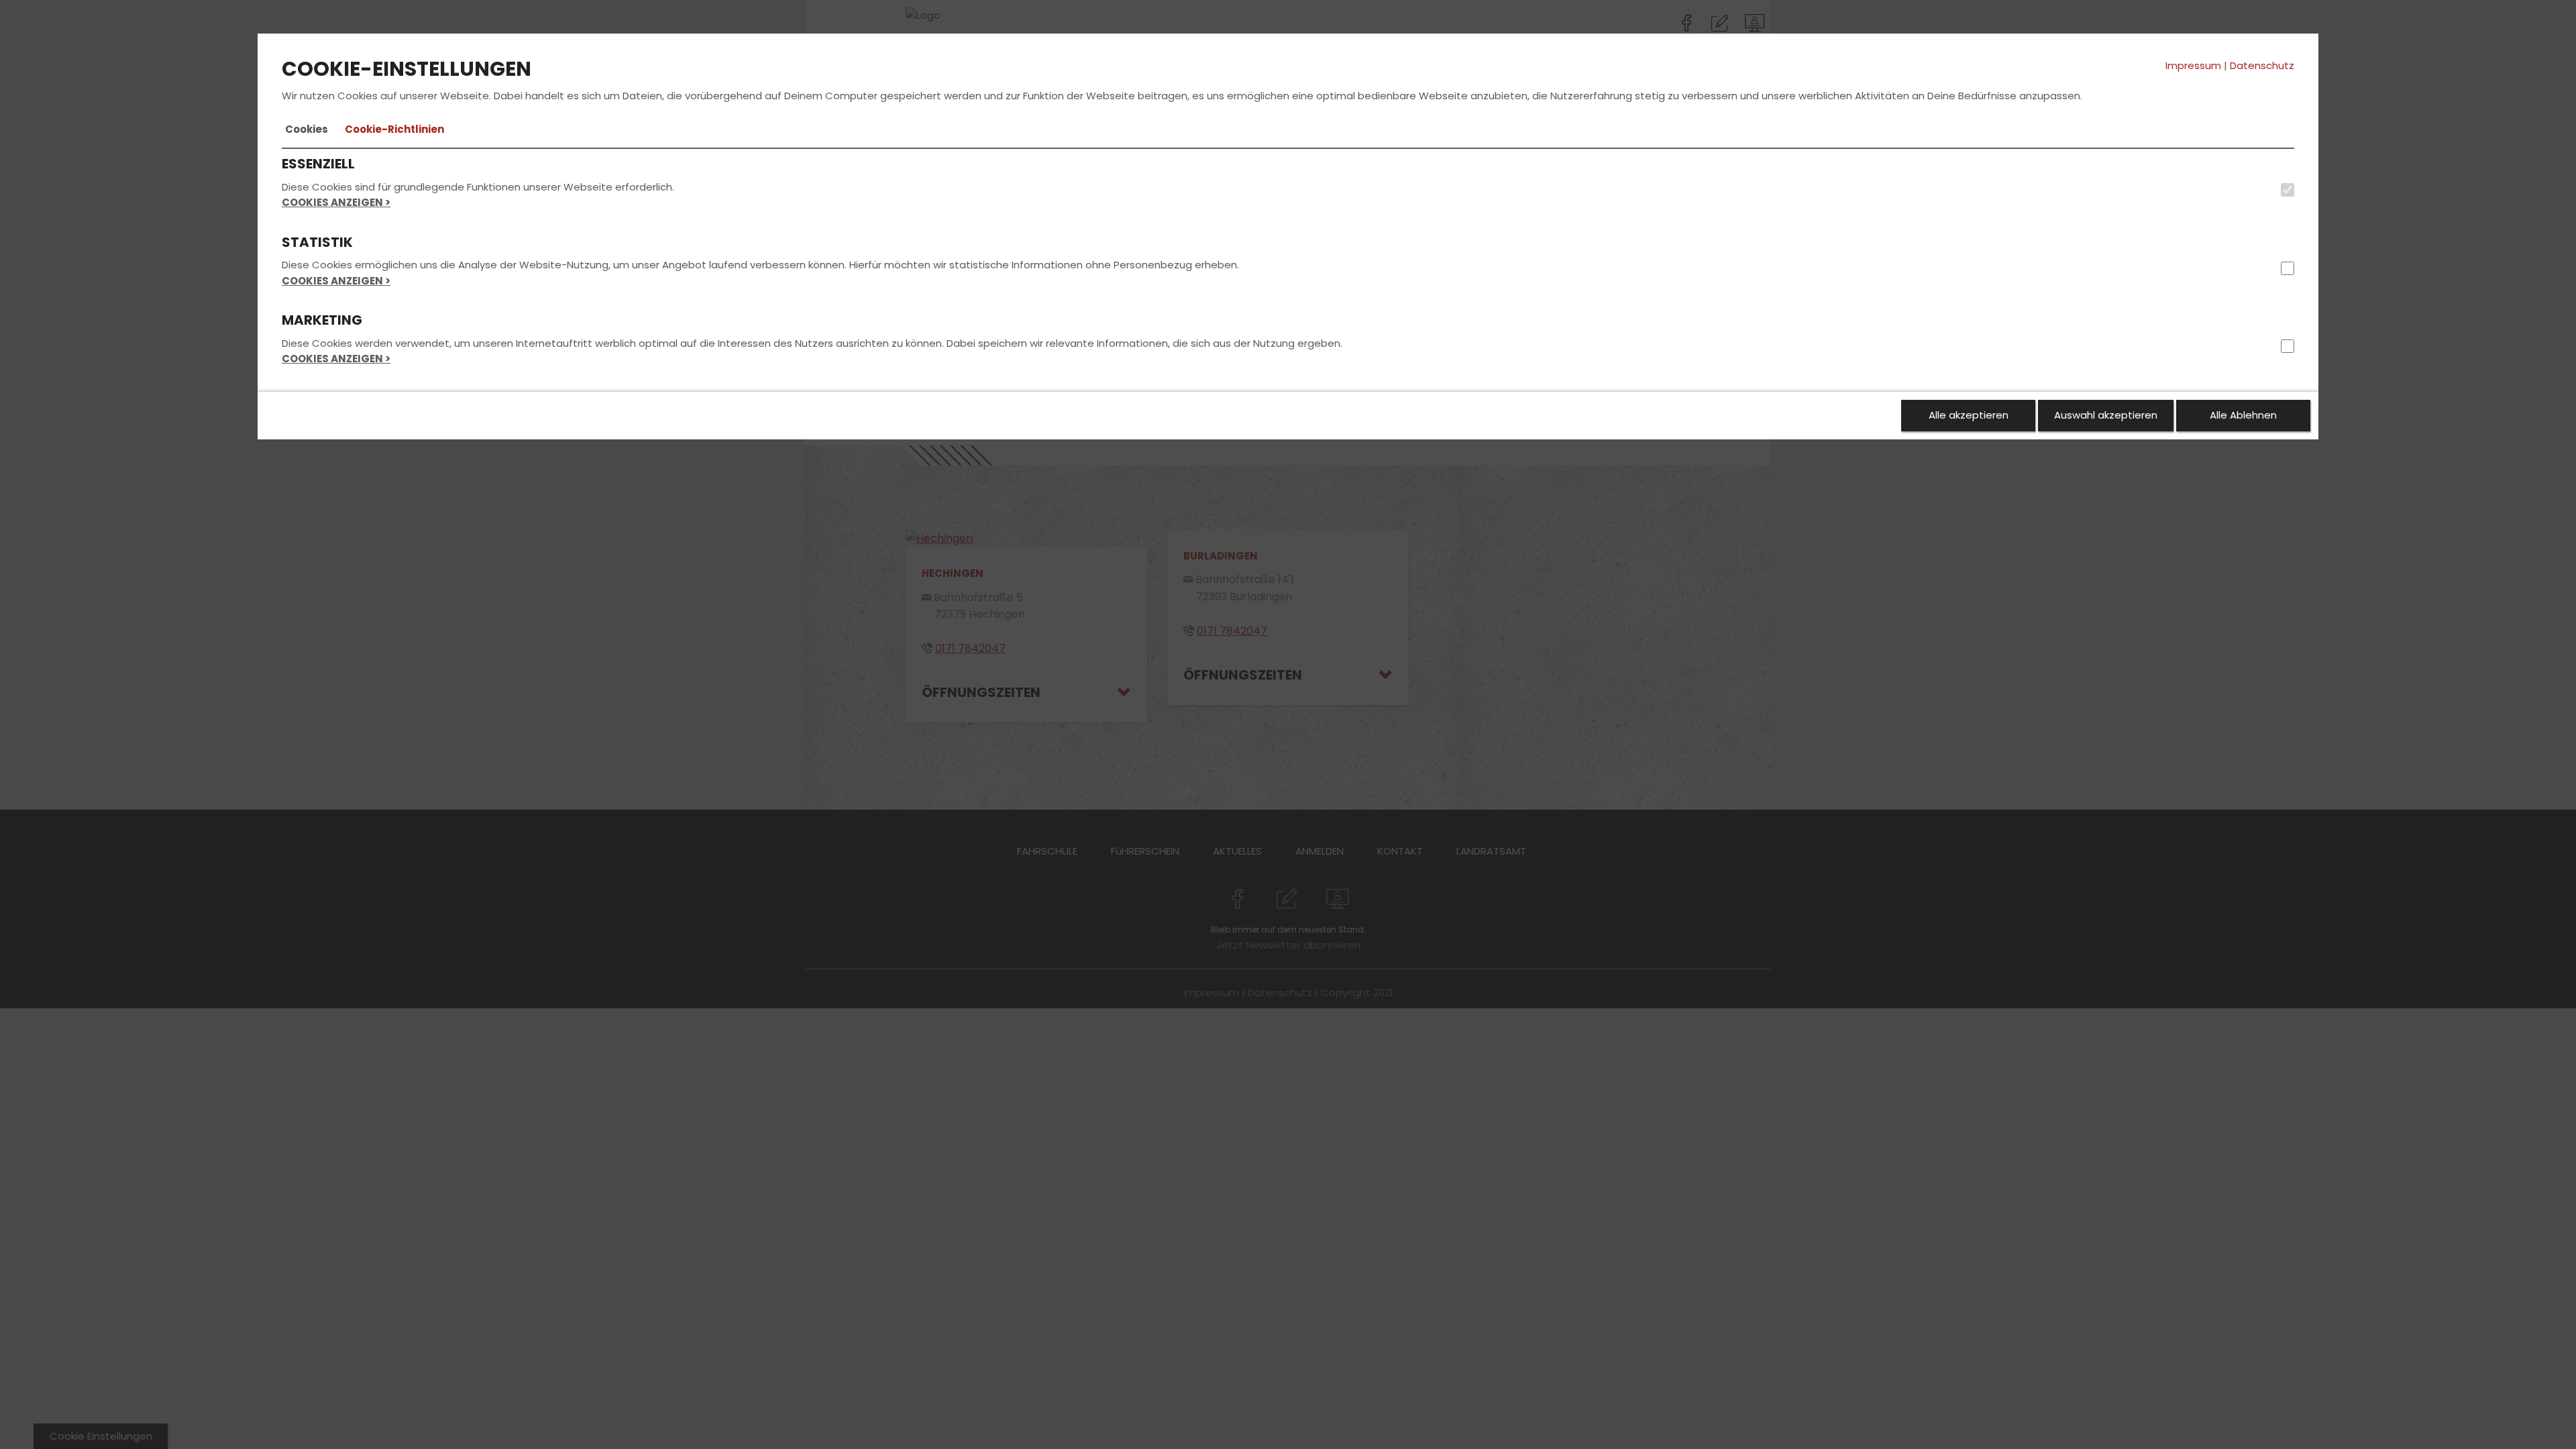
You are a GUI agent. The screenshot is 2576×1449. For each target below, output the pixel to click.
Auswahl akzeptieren (2106, 415)
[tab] (307, 129)
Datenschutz (2262, 65)
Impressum (2193, 65)
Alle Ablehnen (2243, 415)
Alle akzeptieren (1969, 415)
